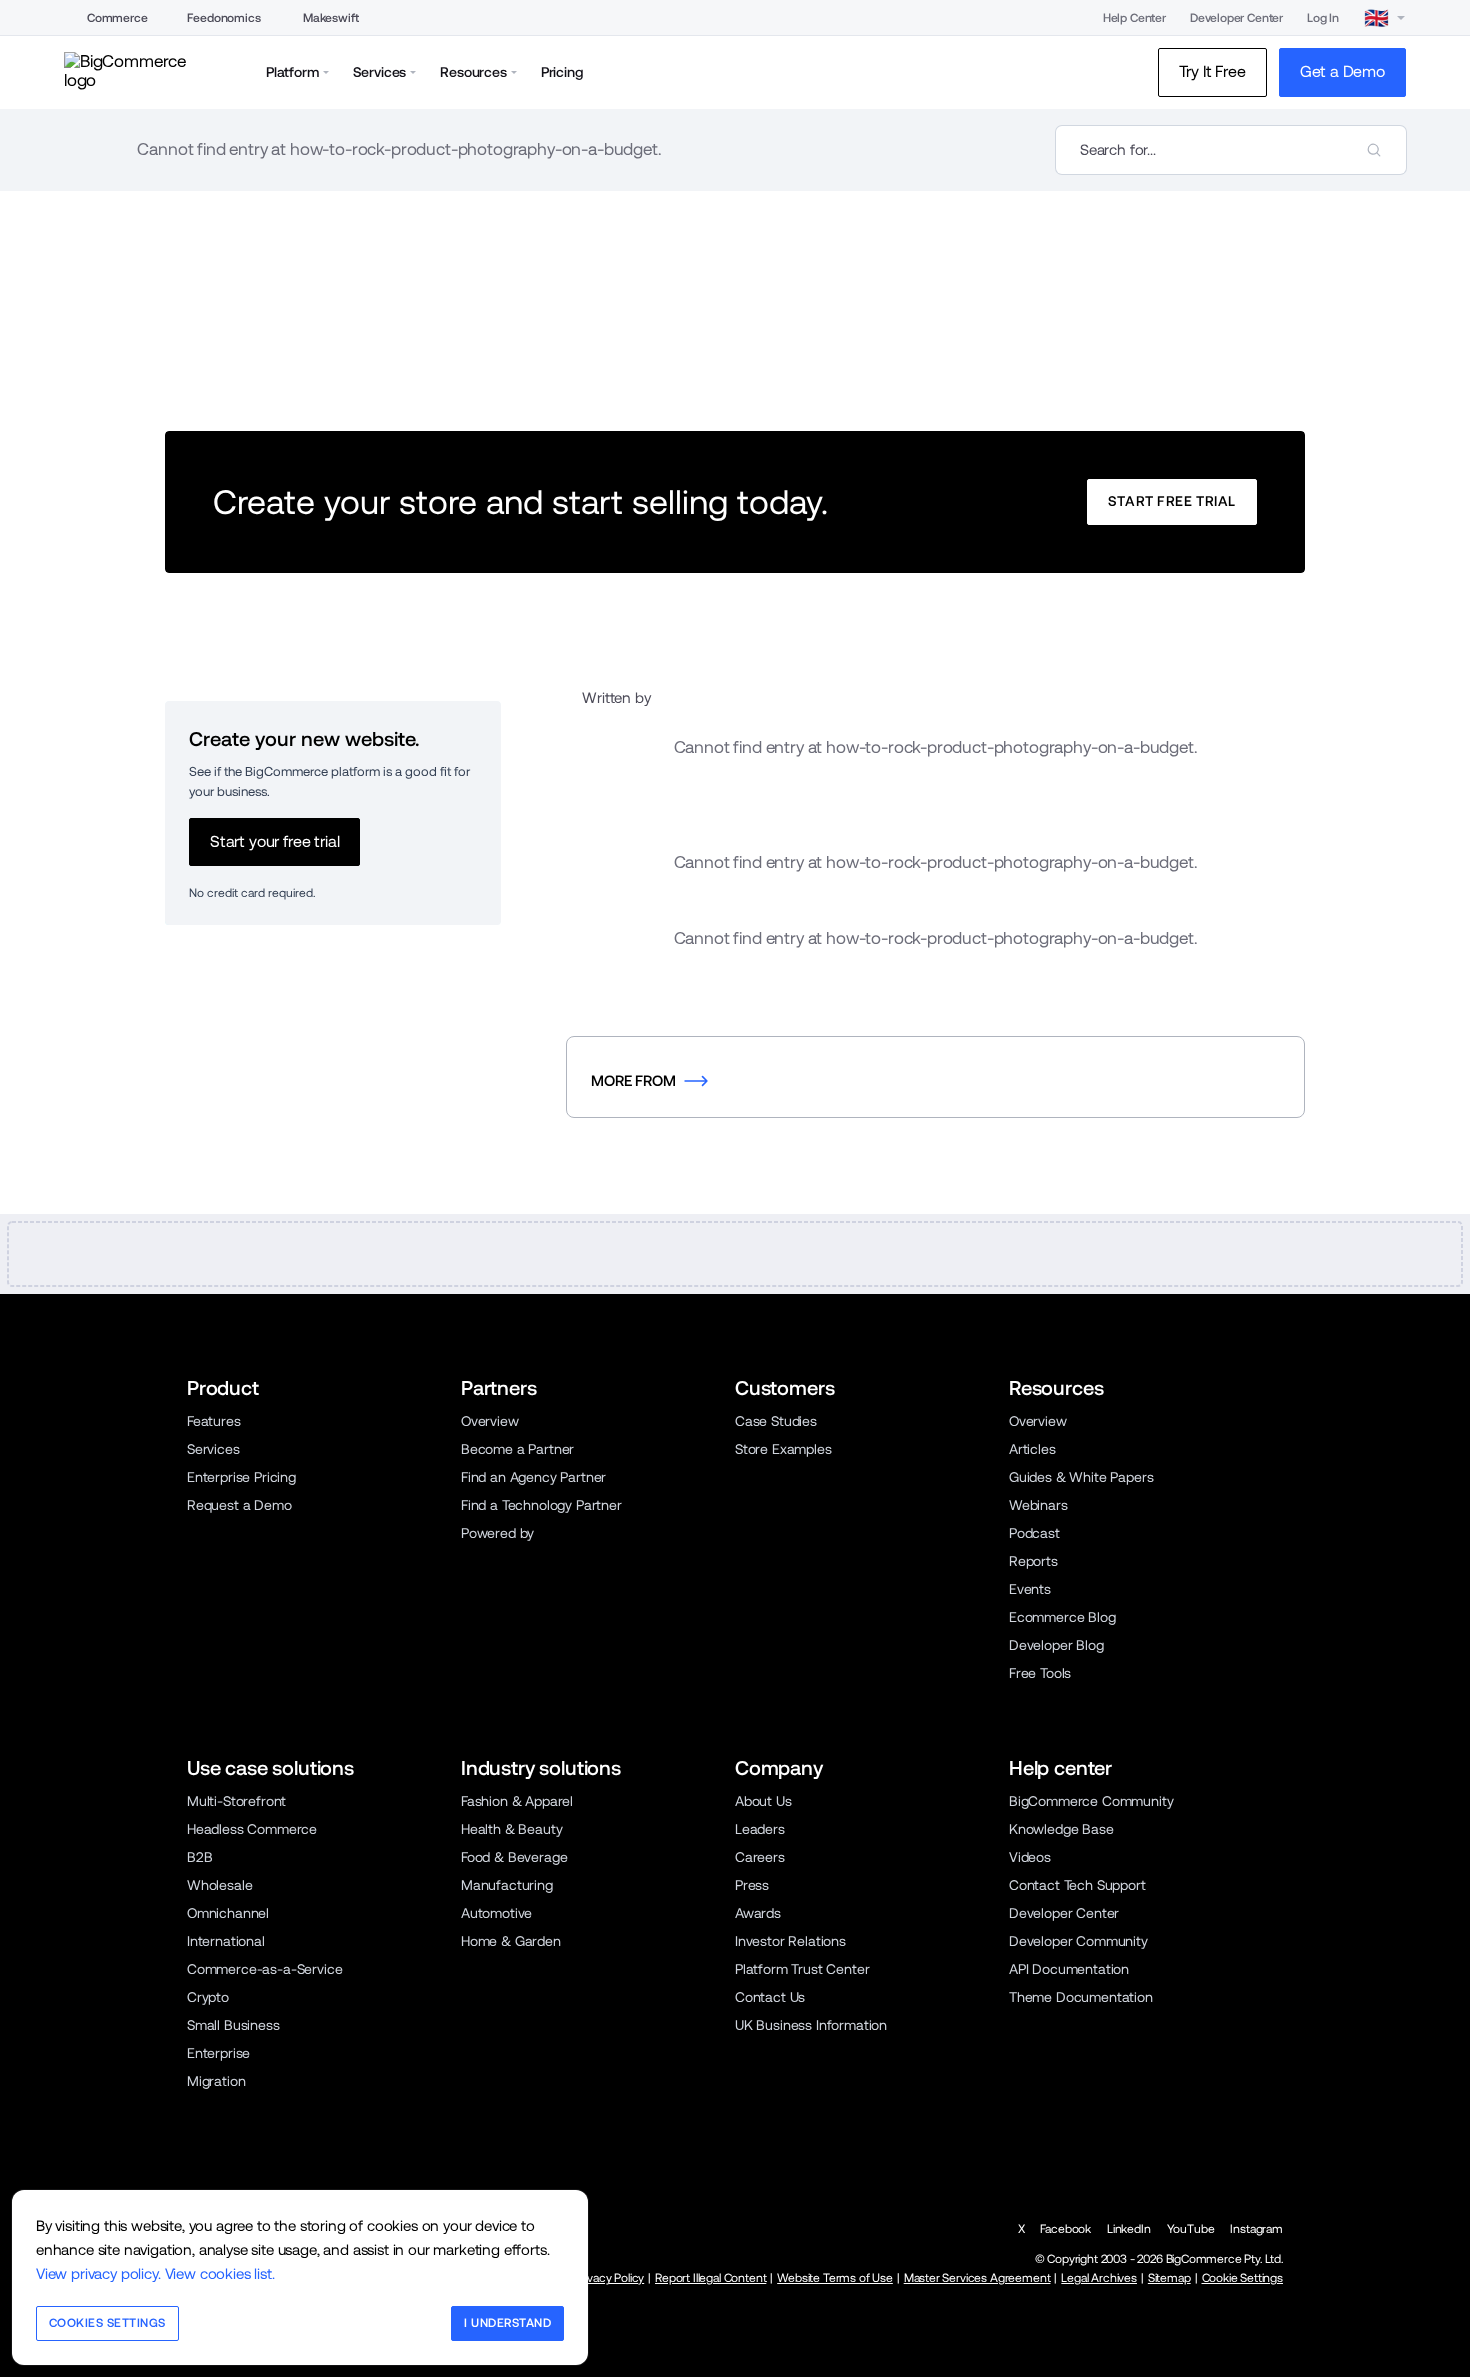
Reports (1033, 1561)
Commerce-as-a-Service (264, 1969)
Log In (1323, 18)
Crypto (208, 1997)
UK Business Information (811, 2025)
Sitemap (1169, 2278)
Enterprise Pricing (241, 1477)
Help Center (1134, 18)
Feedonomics (223, 18)
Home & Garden (511, 1941)
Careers (760, 1857)
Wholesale (220, 1885)
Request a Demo (239, 1505)
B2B (200, 1857)
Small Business (233, 2025)
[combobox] (1231, 150)
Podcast (1034, 1533)
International (226, 1941)
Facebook (1065, 2229)
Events (1030, 1589)
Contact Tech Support (1077, 1885)
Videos (1030, 1857)
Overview (490, 1421)
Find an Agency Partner (533, 1477)
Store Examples (783, 1449)
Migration (216, 2081)
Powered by (497, 1533)
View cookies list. (220, 2273)
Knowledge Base (1061, 1829)
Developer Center (1236, 18)
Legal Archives (1099, 2278)
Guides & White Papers (1081, 1477)
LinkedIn (1129, 2229)
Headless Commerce (252, 1829)
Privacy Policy (610, 2278)
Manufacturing (507, 1885)
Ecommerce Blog (1062, 1617)
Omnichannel (228, 1913)
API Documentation (1069, 1969)
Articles (1032, 1449)
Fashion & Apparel (517, 1801)
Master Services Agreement (977, 2278)
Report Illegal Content (710, 2278)
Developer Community (1078, 1941)
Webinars (1038, 1505)
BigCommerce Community (1091, 1801)
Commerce (117, 18)
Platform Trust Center (802, 1969)
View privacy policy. (98, 2273)
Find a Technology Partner (541, 1505)
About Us (763, 1801)
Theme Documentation (1081, 1997)
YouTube (1191, 2229)
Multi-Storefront (236, 1801)
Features (214, 1421)
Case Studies (776, 1421)
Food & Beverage (514, 1857)
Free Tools (1040, 1673)
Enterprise (218, 2053)
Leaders (760, 1829)
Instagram (1256, 2229)
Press (752, 1885)
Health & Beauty (511, 1829)
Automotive (496, 1913)
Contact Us (770, 1997)
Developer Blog (1056, 1645)
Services (213, 1449)
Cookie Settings (1242, 2278)
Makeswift (331, 18)
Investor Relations (790, 1941)
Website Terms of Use (835, 2278)
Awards (758, 1913)
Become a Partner (517, 1449)
